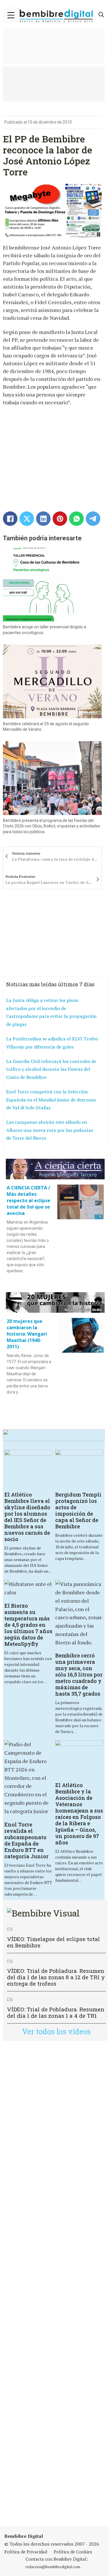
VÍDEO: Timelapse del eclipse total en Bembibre (53, 1942)
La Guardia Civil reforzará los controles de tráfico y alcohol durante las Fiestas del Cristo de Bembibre (51, 1069)
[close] (11, 15)
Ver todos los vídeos (56, 2031)
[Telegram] (93, 519)
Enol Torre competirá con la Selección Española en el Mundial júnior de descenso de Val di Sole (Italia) (51, 1100)
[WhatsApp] (76, 519)
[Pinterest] (60, 519)
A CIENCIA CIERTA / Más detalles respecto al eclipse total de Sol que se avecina (28, 1200)
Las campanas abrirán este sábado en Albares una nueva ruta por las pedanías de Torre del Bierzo (50, 1130)
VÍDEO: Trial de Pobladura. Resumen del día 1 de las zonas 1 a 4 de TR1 (56, 2012)
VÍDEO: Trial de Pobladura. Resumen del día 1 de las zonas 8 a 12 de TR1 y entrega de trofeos (56, 1977)
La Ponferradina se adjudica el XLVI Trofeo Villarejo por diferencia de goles (52, 1043)
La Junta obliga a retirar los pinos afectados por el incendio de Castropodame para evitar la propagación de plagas (51, 1012)
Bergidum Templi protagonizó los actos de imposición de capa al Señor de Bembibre (78, 1510)
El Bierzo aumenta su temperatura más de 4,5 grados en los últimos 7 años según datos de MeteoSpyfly (28, 1625)
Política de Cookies (73, 2552)
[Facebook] (10, 519)
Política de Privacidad (26, 2552)
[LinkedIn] (43, 519)
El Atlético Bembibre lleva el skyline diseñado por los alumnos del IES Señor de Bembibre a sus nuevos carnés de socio (27, 1517)
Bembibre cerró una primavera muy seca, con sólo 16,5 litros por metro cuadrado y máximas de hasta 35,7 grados (79, 1675)
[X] (27, 519)
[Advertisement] (54, 2284)
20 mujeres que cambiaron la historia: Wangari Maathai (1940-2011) (27, 1334)
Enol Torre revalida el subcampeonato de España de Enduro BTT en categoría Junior (26, 1840)
